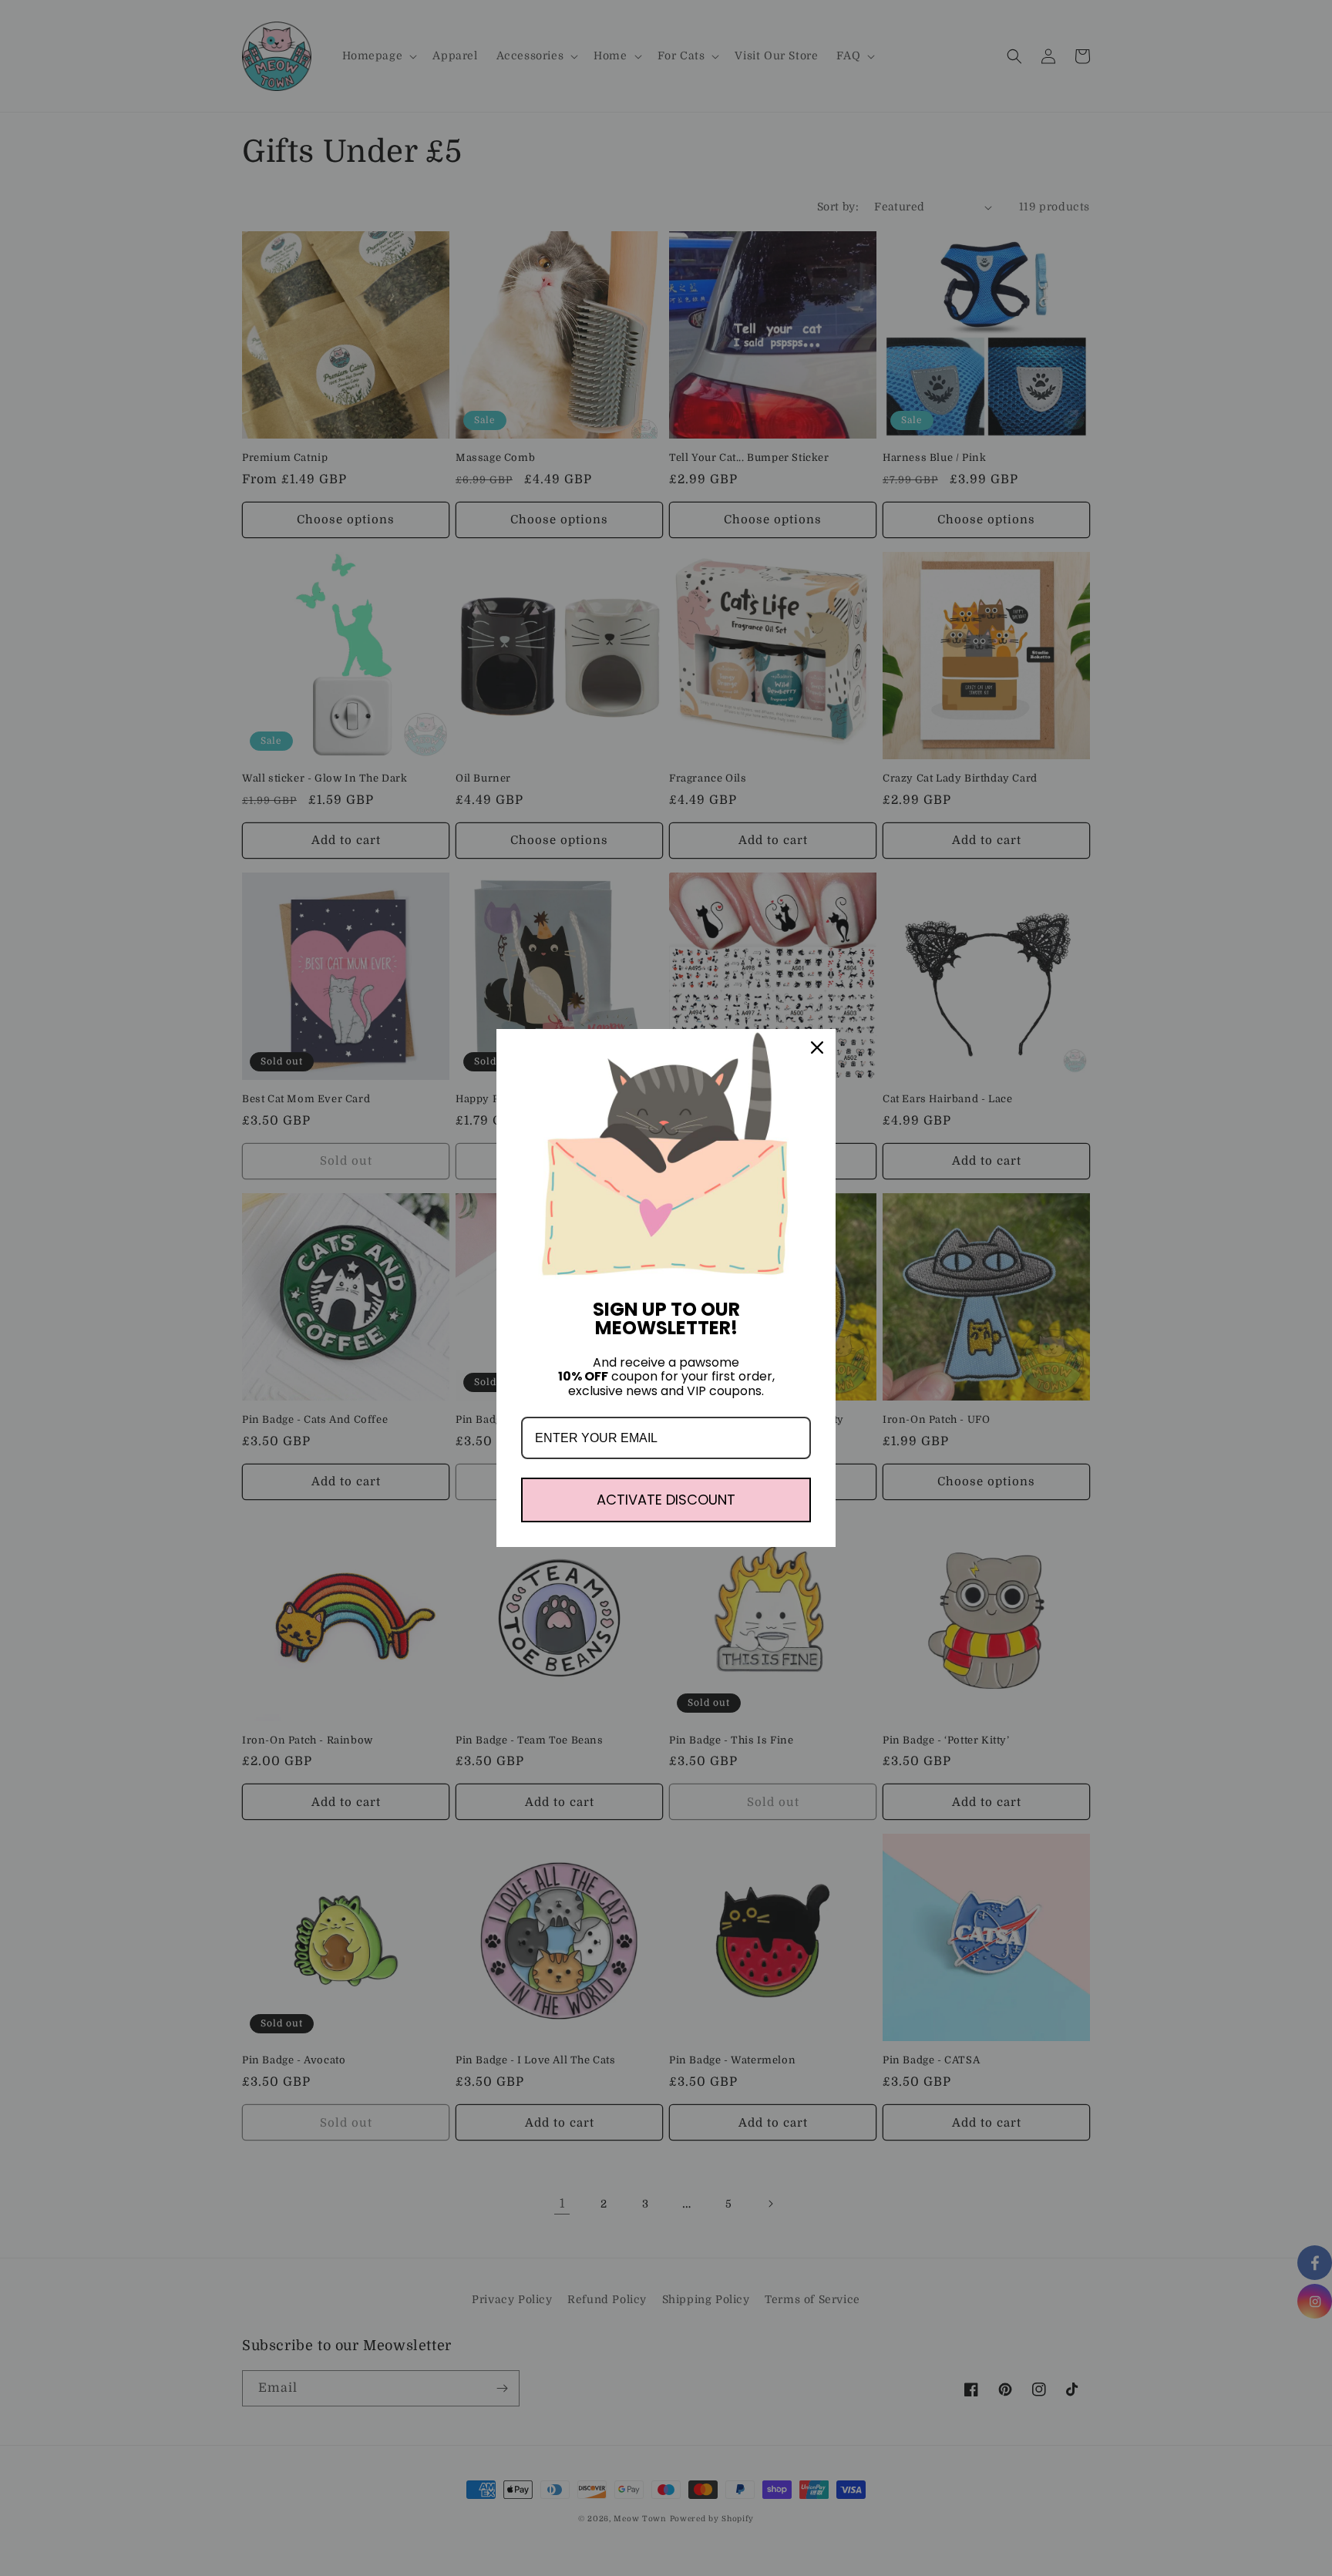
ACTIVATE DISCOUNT (666, 1500)
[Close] (817, 1048)
